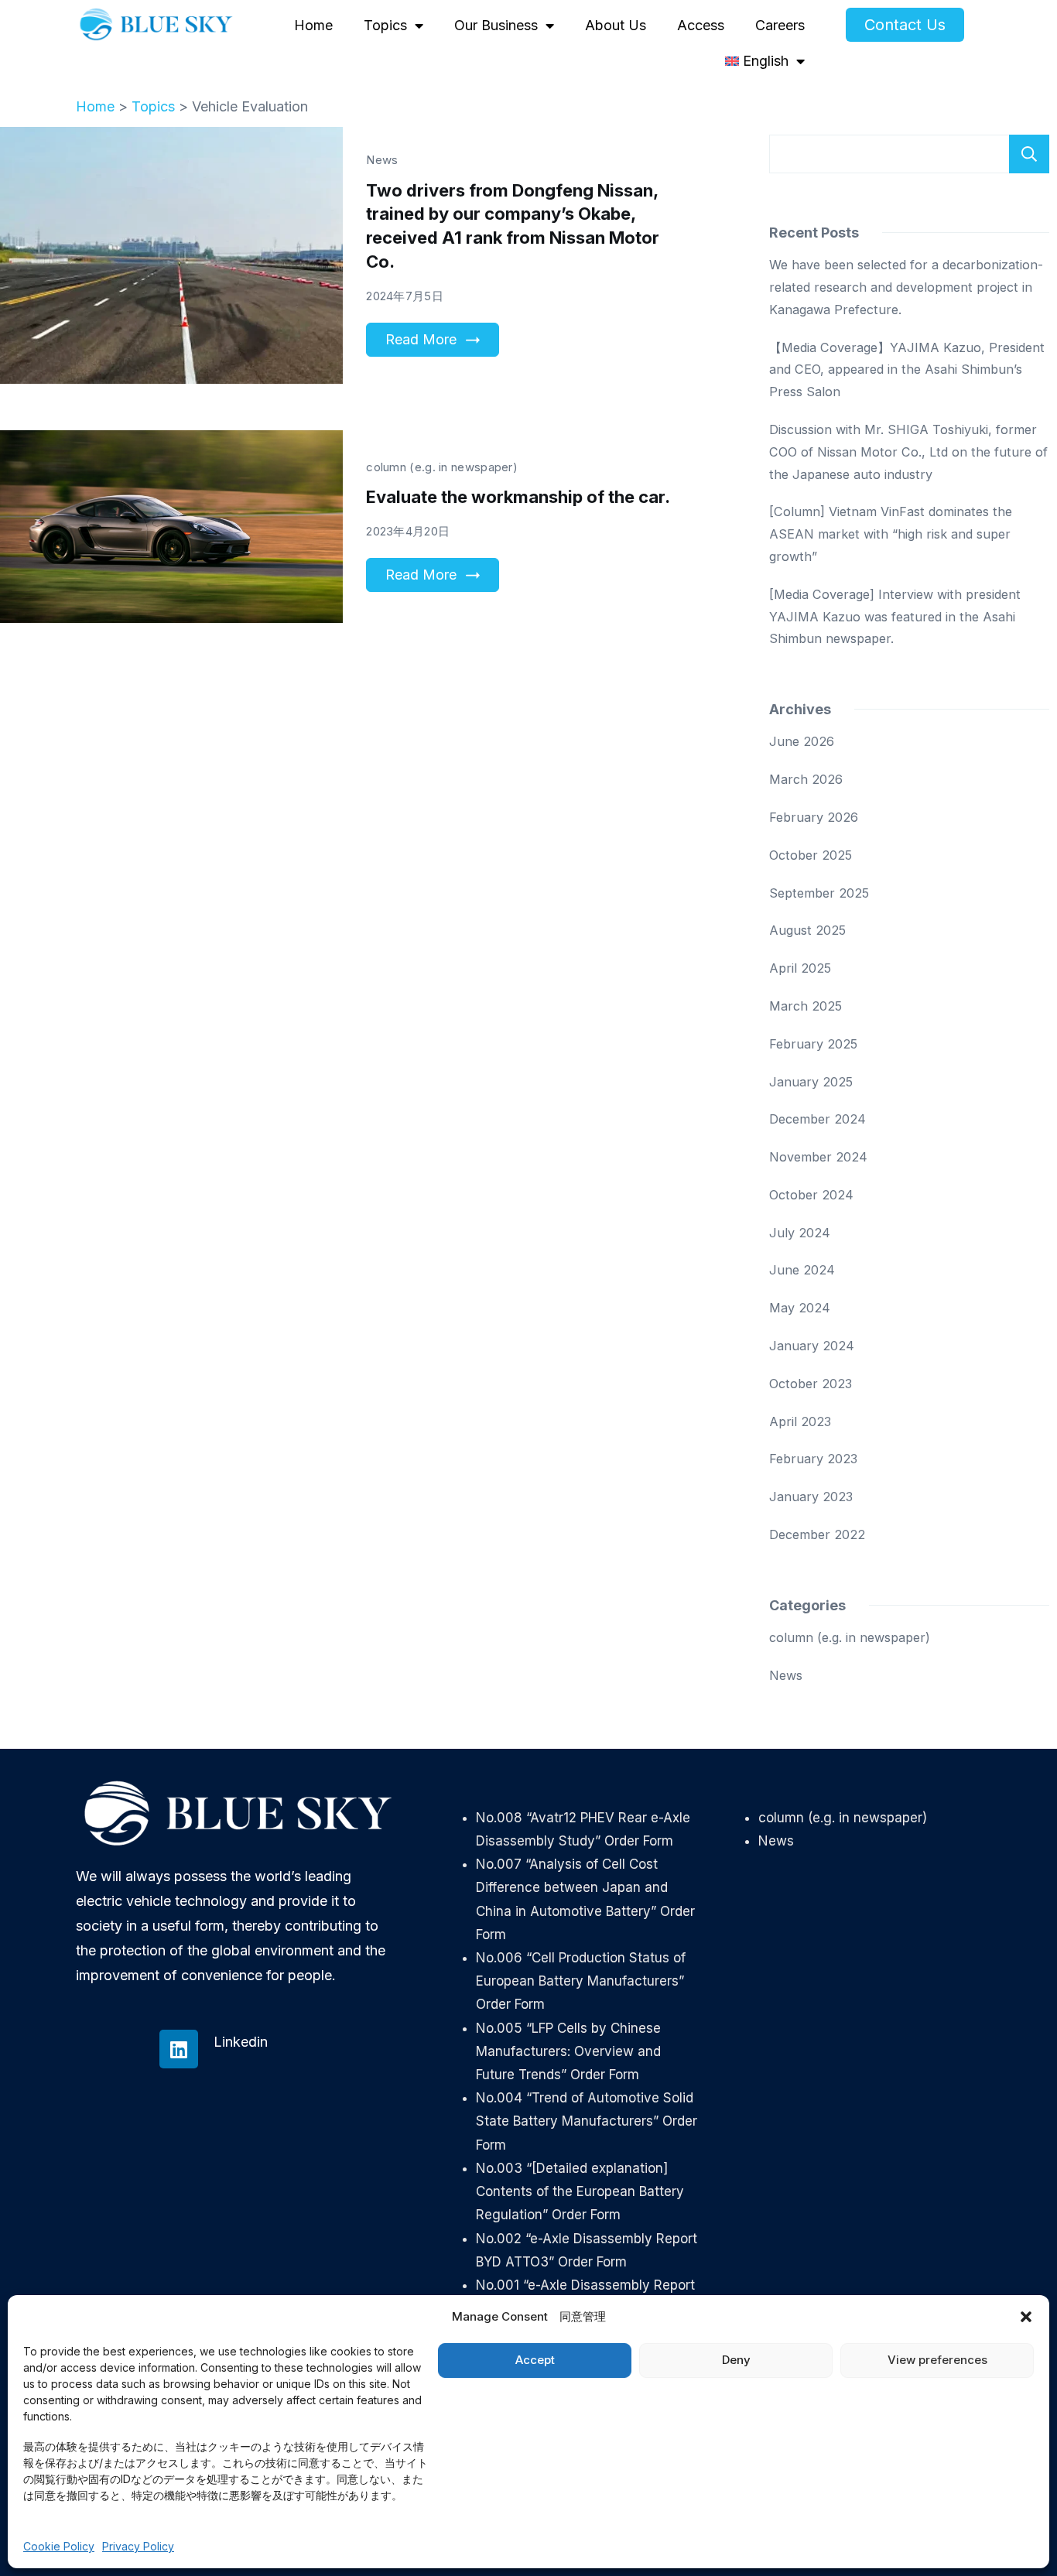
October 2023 (811, 1384)
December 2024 (818, 1119)
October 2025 (811, 855)
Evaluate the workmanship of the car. (518, 497)
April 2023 (800, 1421)
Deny (736, 2360)
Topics (385, 25)
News (382, 160)
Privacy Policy (138, 2546)
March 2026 (806, 779)
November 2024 (818, 1157)
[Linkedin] (179, 2049)
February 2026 (814, 817)
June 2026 (802, 741)
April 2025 (800, 968)
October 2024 (811, 1195)
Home (313, 25)
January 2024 (812, 1346)
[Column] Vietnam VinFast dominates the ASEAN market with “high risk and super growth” (891, 534)
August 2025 (807, 930)
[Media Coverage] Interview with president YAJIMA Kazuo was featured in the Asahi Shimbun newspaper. (895, 617)
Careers (780, 25)
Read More (421, 339)
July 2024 (800, 1233)
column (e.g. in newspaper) (442, 467)
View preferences (937, 2360)
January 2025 (811, 1082)
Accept (535, 2360)
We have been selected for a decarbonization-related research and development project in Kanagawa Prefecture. (906, 287)
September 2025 (819, 893)
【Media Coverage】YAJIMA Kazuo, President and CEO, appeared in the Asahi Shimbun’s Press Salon (907, 370)
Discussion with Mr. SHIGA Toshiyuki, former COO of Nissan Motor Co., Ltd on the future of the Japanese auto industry (908, 452)
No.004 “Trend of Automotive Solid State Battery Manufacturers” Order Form (587, 2121)
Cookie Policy (59, 2546)
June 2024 (802, 1270)
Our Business (496, 25)
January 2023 (811, 1497)
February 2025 (813, 1044)
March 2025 (806, 1006)
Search (1029, 154)
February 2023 (813, 1459)
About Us (616, 25)
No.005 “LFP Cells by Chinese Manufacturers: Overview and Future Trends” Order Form (568, 2051)
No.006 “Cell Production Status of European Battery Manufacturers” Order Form (581, 1981)
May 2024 (800, 1308)
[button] (1026, 2317)
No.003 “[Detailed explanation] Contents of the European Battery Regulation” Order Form (580, 2191)
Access (701, 25)
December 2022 (817, 1534)
